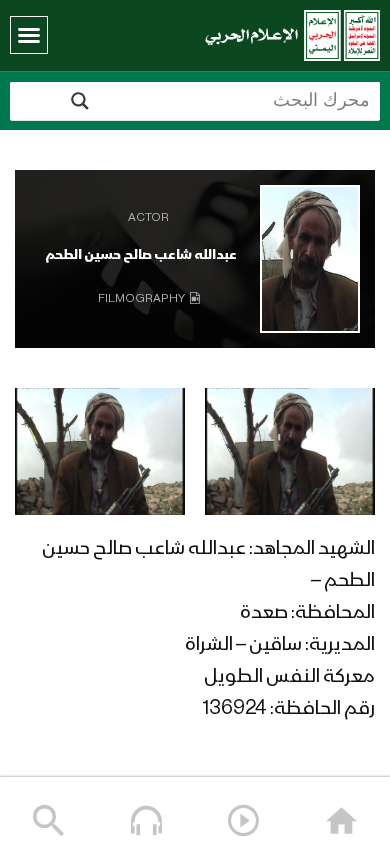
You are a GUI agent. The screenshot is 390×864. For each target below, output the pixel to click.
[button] (29, 35)
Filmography (141, 299)
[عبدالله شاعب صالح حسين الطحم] (310, 259)
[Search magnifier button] (80, 101)
